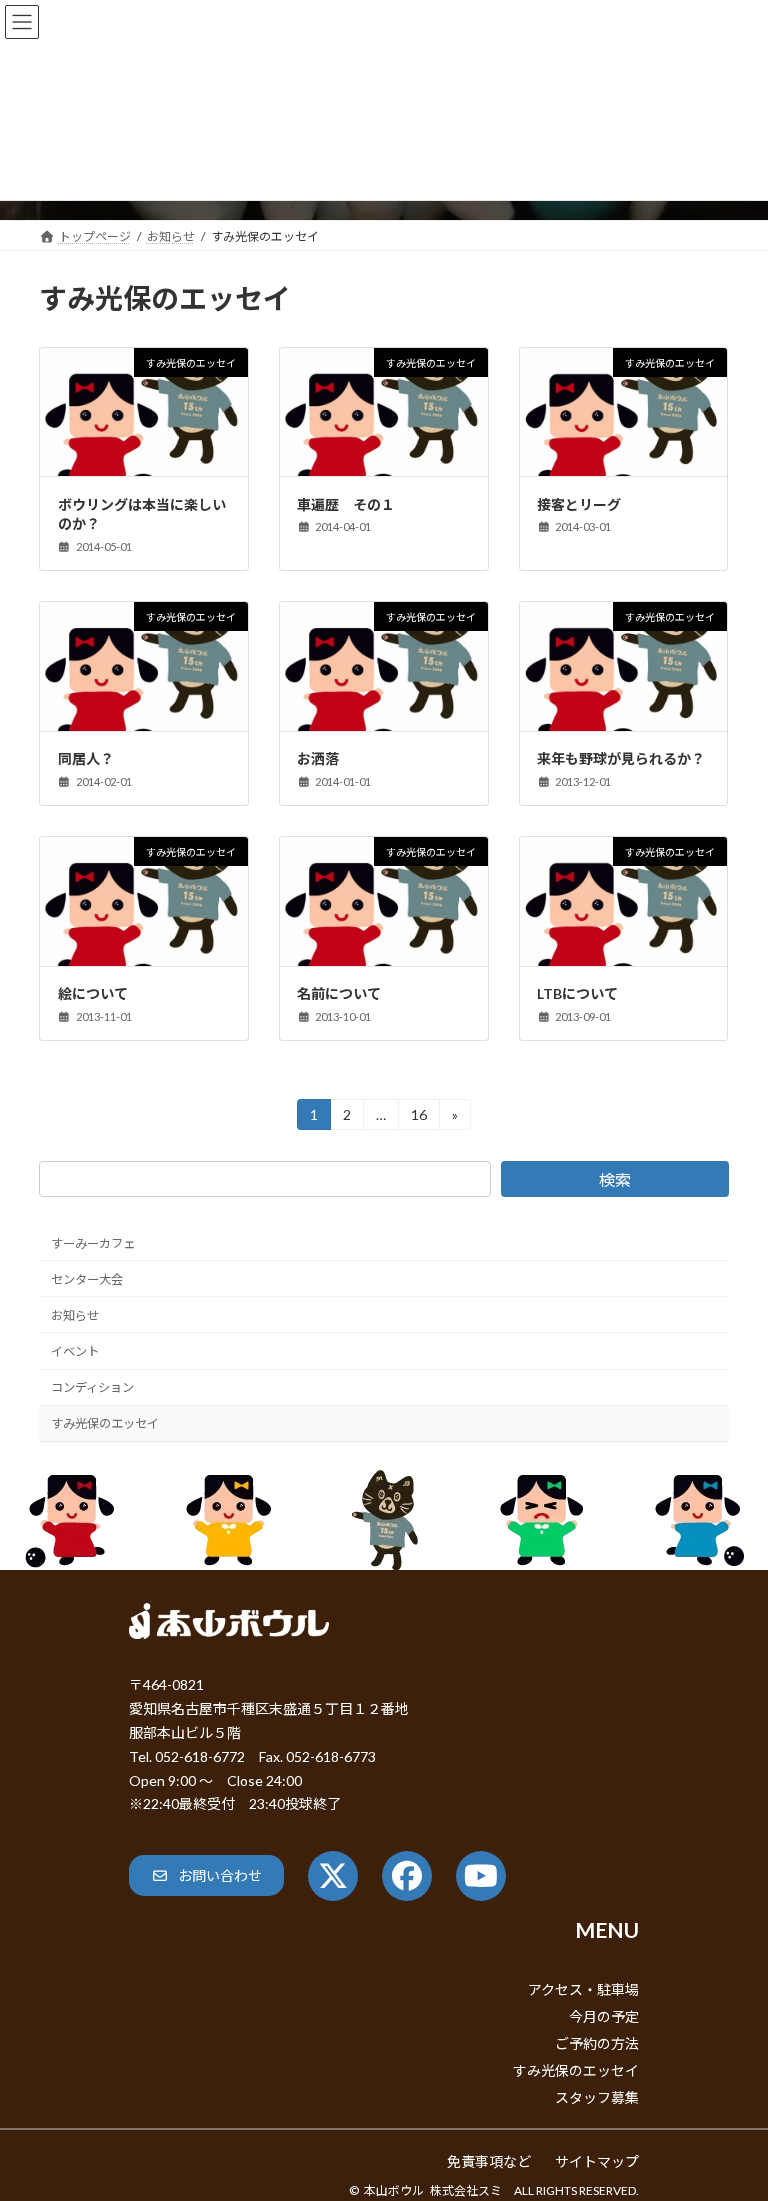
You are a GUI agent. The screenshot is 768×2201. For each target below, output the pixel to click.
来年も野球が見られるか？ (621, 758)
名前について (339, 993)
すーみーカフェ (93, 1243)
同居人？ (86, 758)
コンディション (92, 1387)
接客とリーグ (579, 504)
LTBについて (577, 993)
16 (418, 1118)
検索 (615, 1179)
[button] (206, 1875)
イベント (75, 1351)
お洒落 (318, 758)
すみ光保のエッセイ (105, 1423)
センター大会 (87, 1279)
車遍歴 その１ (346, 504)
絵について (93, 993)
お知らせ (75, 1315)
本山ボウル (394, 2190)
